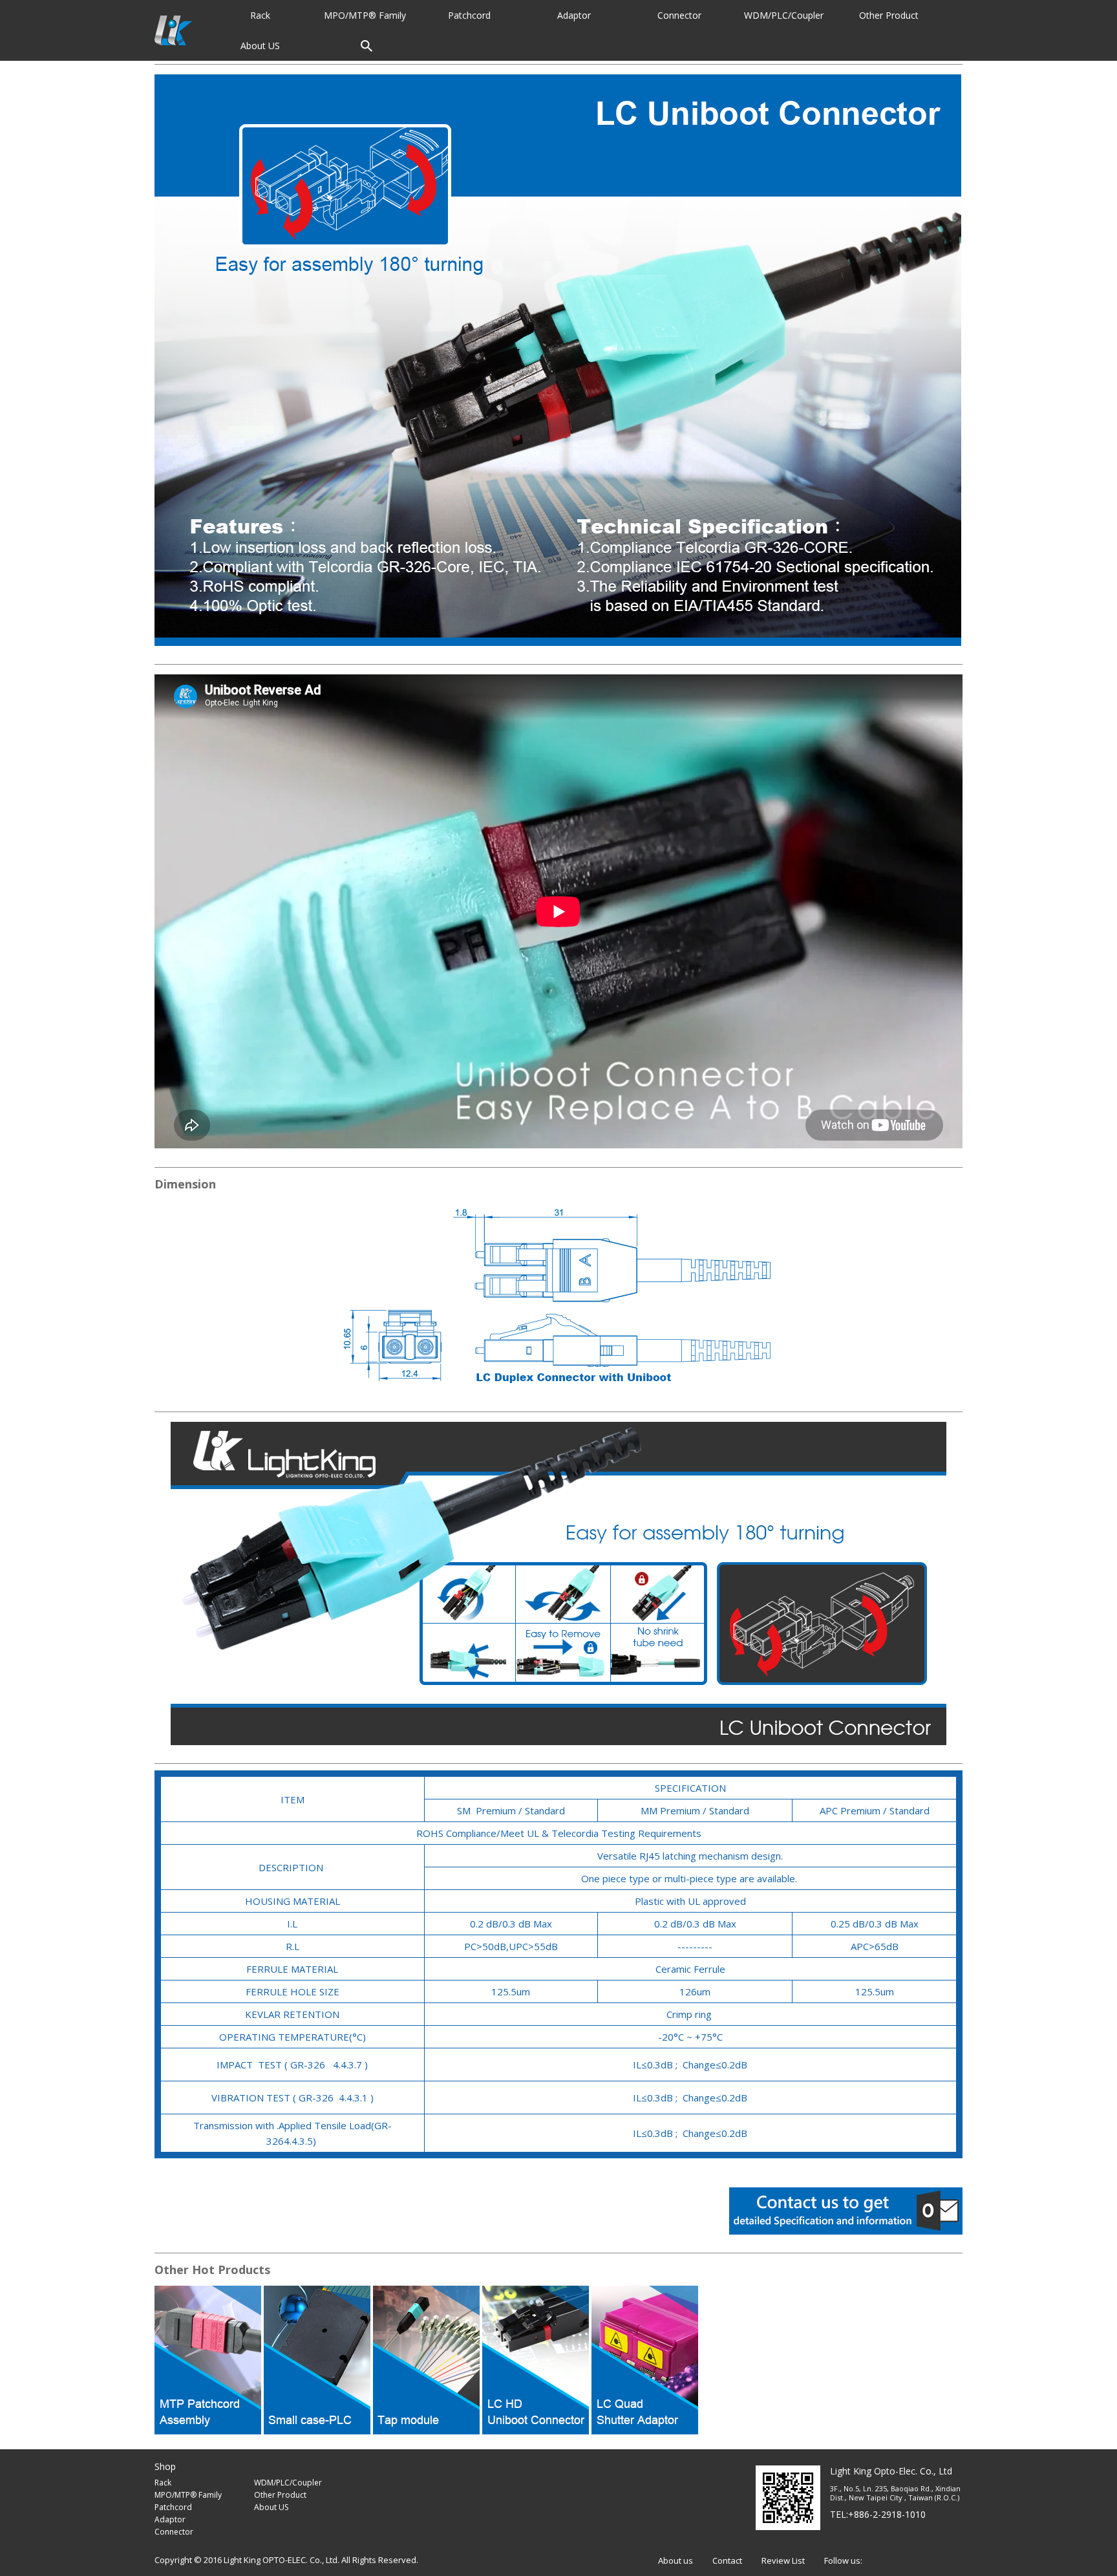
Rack (163, 2483)
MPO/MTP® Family (188, 2495)
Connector (174, 2532)
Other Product (280, 2495)
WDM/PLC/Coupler (288, 2483)
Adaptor (170, 2519)
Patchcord (173, 2507)
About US (271, 2507)
